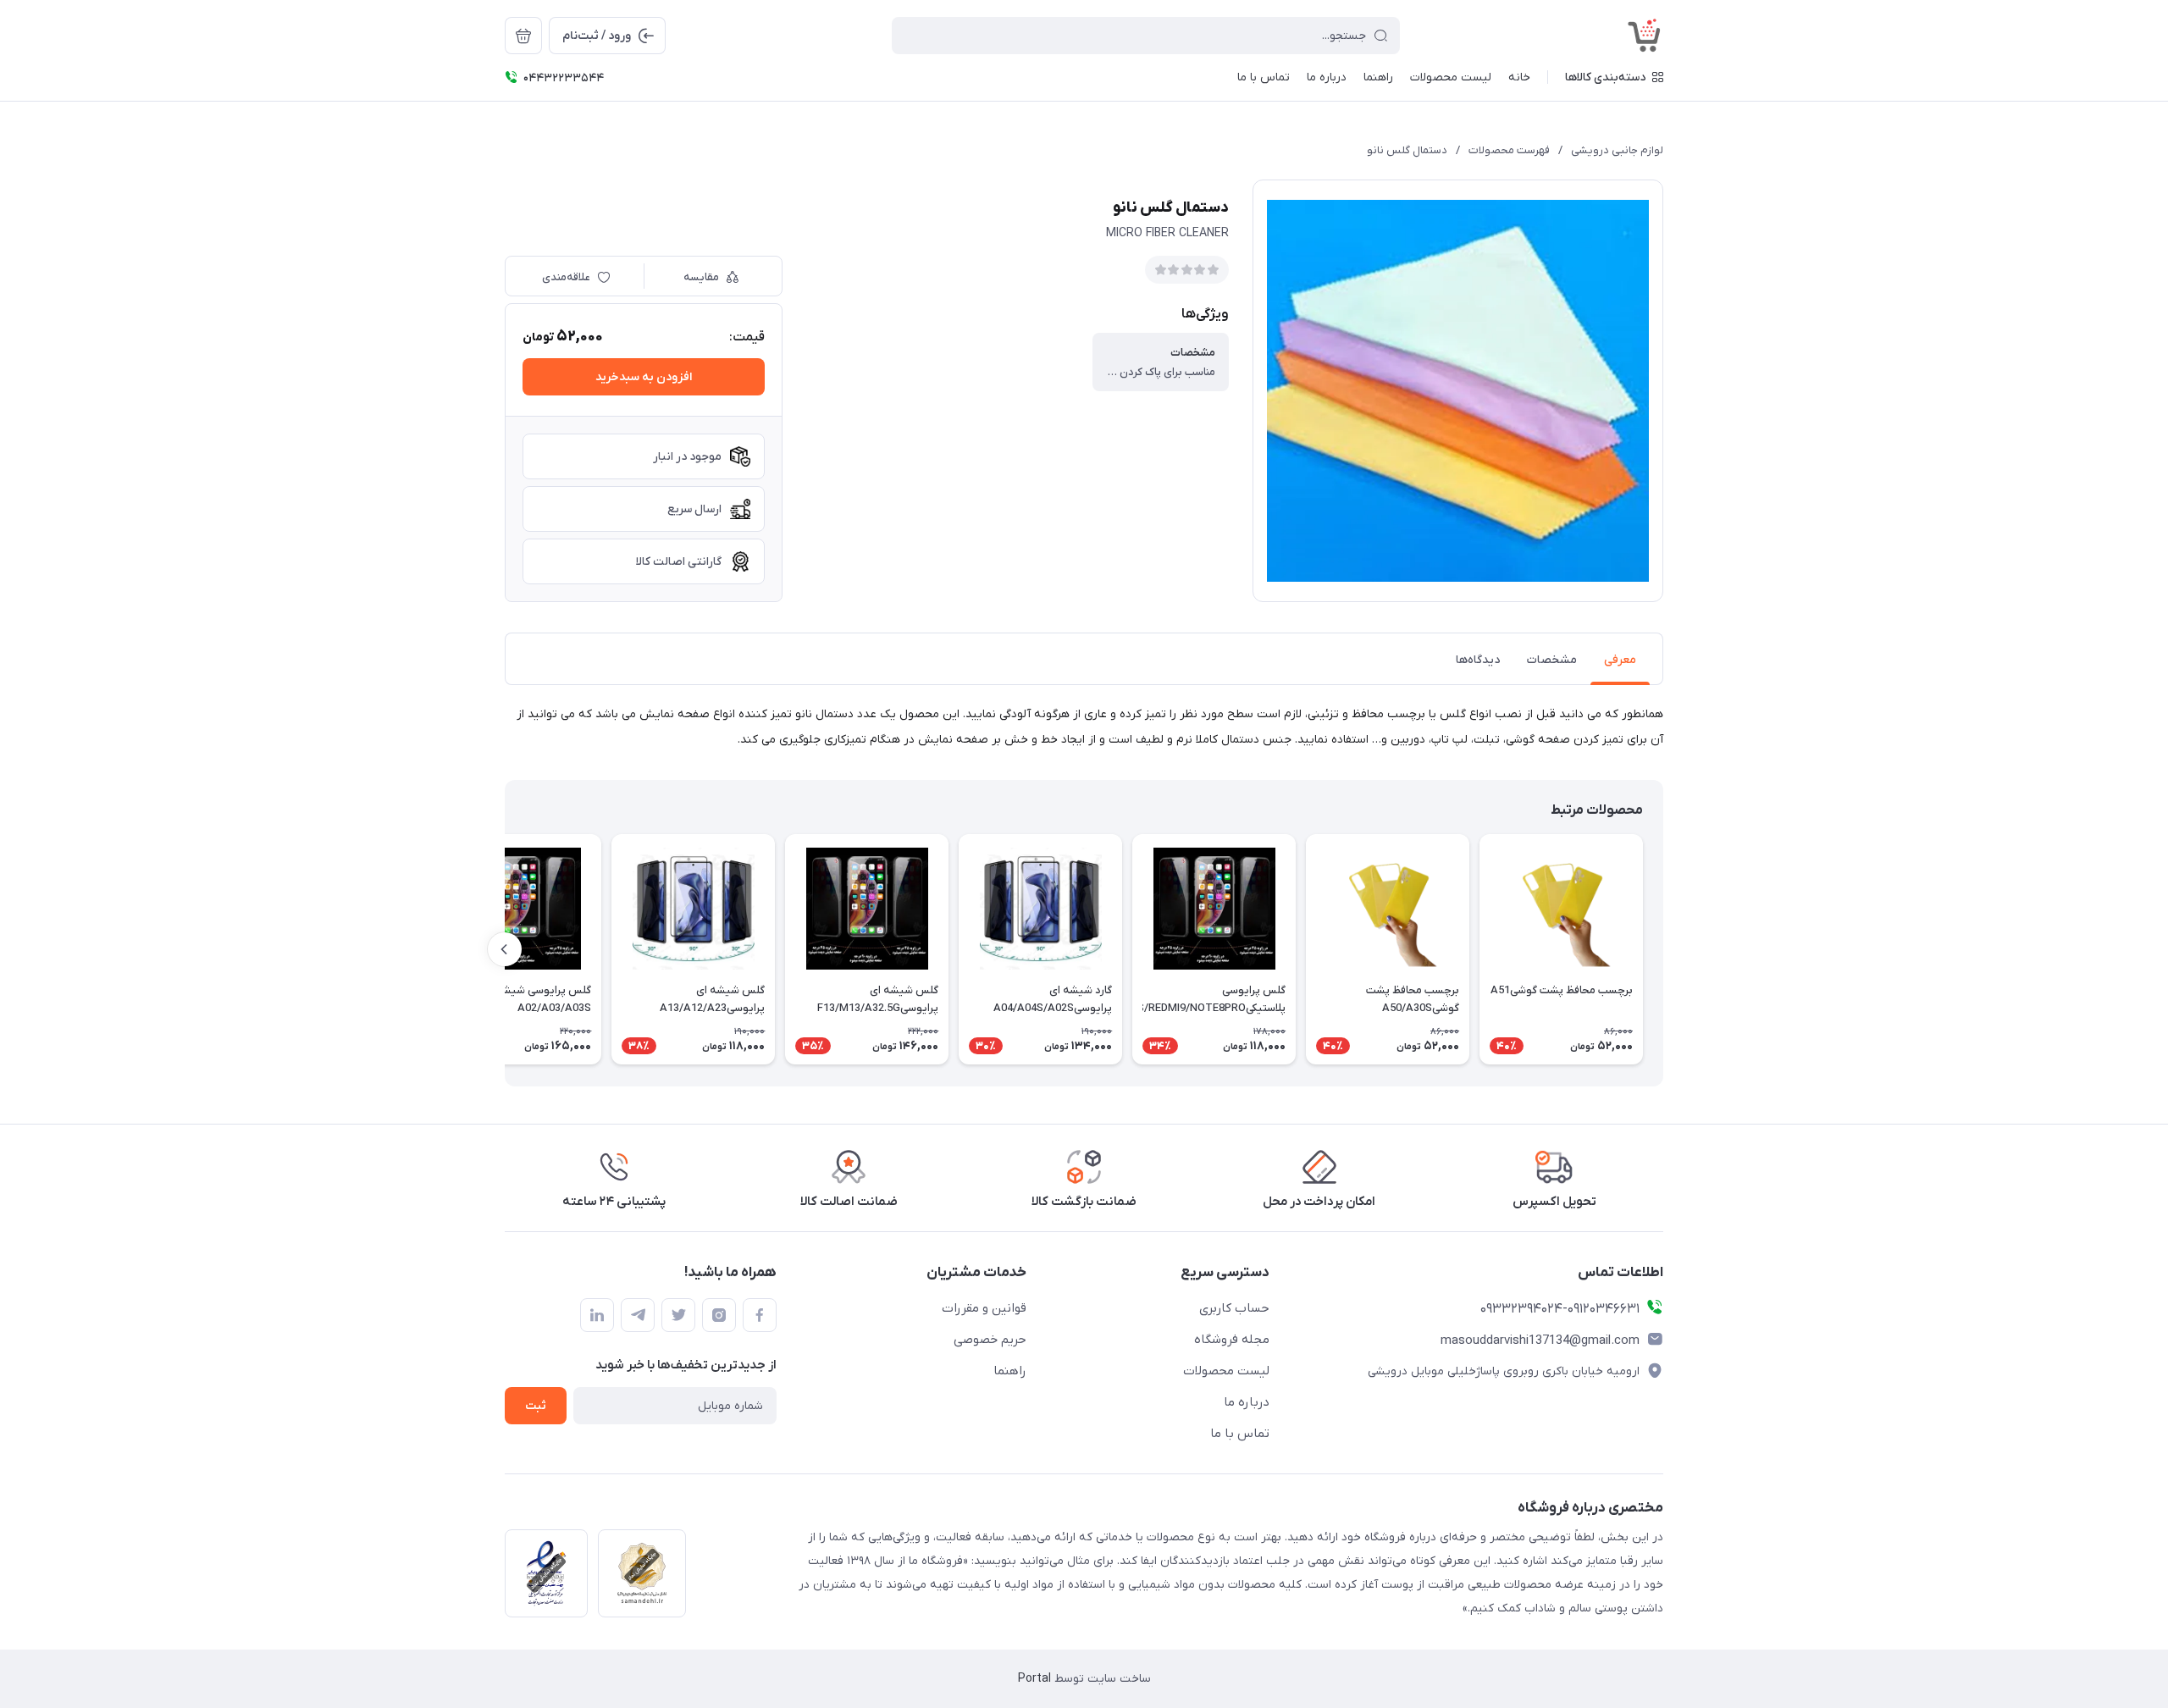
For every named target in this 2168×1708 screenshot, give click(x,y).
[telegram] (638, 1315)
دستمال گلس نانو (1407, 150)
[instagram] (719, 1315)
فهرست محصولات (1509, 150)
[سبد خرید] (523, 36)
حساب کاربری (1234, 1308)
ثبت (536, 1406)
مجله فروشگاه (1232, 1340)
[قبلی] (1663, 949)
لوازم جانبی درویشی (1617, 150)
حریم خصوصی (990, 1340)
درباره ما (1247, 1402)
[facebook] (760, 1315)
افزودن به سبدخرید (644, 377)
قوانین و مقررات (984, 1308)
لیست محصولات (1226, 1371)
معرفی (1620, 660)
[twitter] (678, 1315)
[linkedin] (597, 1315)
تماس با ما (1240, 1434)
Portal (1034, 1679)
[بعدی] (505, 949)
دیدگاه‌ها (1478, 660)
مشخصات (1552, 660)
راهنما (1010, 1371)
